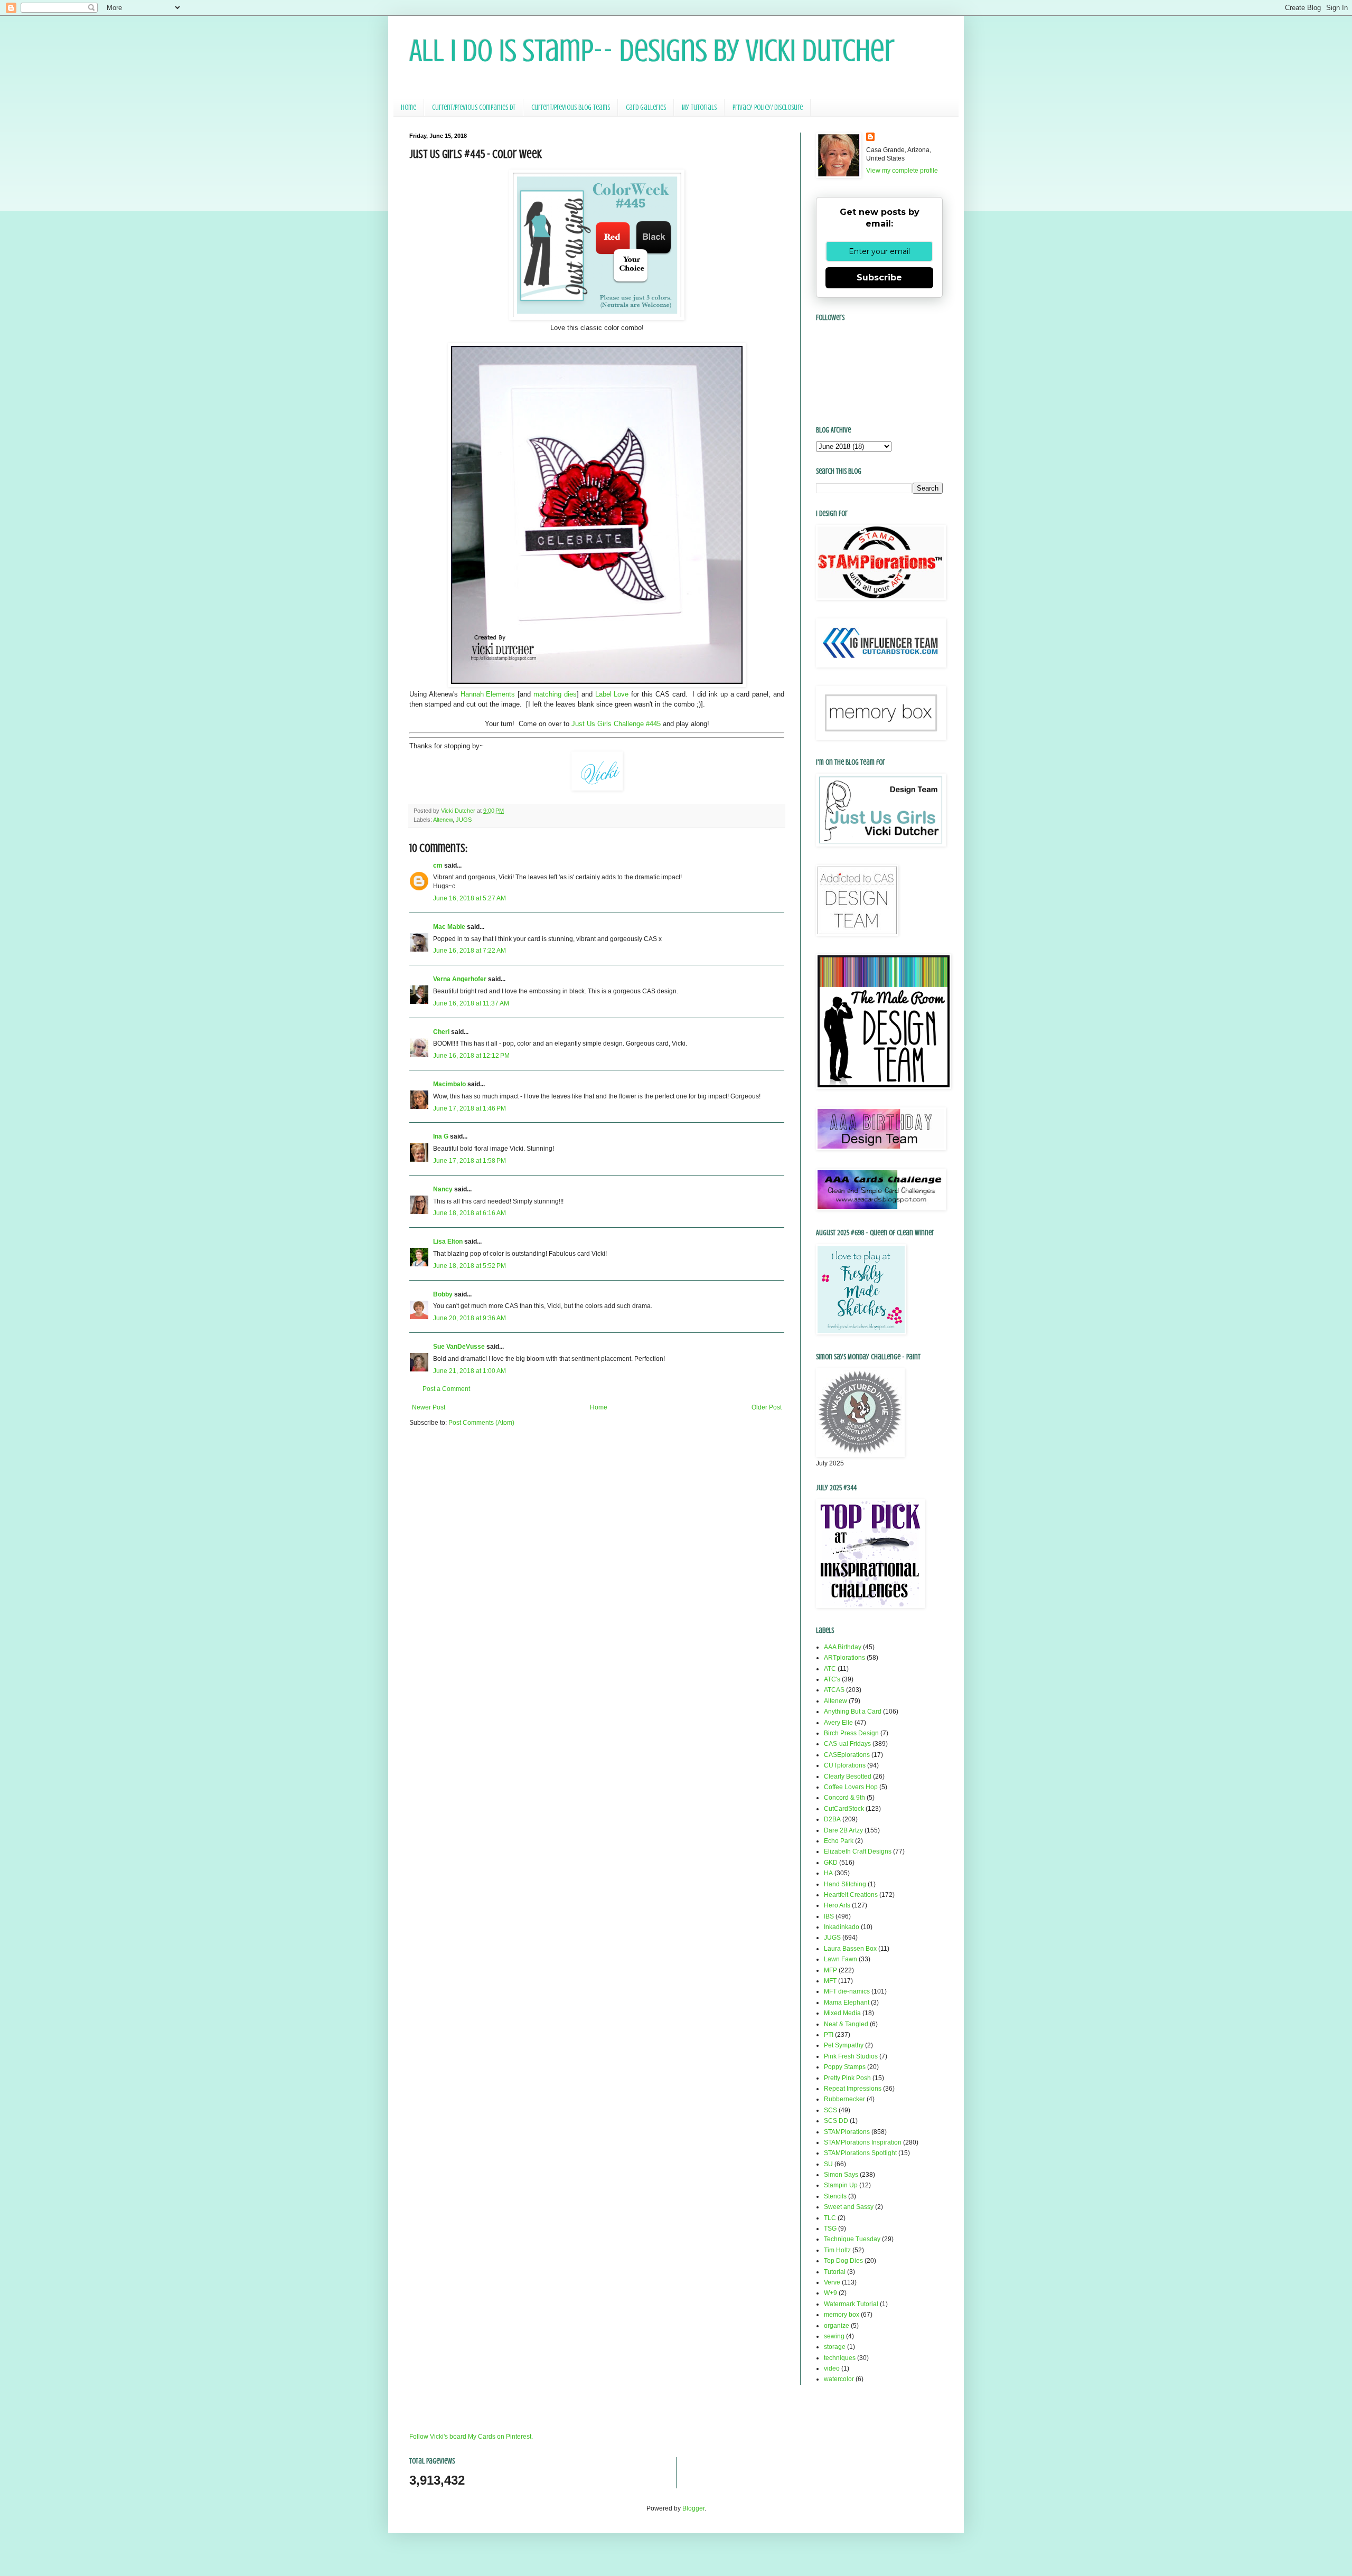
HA (828, 1873)
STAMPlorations (847, 2132)
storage (835, 2347)
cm (438, 866)
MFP (830, 1970)
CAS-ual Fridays (847, 1744)
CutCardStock (844, 1809)
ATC (830, 1669)
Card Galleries (646, 107)
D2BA (832, 1819)
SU (828, 2164)
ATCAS (834, 1690)
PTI (829, 2035)
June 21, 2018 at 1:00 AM (470, 1371)
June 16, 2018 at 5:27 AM (470, 898)
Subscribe (879, 278)
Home (409, 107)
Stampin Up (841, 2185)
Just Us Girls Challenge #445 (616, 724)
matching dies (555, 694)
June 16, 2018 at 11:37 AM (471, 1003)
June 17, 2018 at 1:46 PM (470, 1108)
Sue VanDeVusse (459, 1347)
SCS (830, 2110)
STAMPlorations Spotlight (860, 2153)
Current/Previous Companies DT (474, 107)
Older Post (767, 1407)
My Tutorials (699, 107)
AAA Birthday (843, 1647)
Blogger (693, 2508)
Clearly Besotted (848, 1776)
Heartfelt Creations (851, 1895)
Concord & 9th (844, 1798)
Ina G (441, 1136)
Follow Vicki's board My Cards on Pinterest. (471, 2437)
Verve (832, 2282)
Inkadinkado (842, 1927)
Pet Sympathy (844, 2045)
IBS (829, 1916)
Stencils (835, 2196)
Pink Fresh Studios (851, 2056)
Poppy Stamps (845, 2067)
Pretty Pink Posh (847, 2078)
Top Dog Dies (843, 2261)
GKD (831, 1863)
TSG (830, 2229)
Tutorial (835, 2272)
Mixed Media (842, 2013)
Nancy (443, 1189)
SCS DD (836, 2121)
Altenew (443, 820)
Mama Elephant (847, 2002)
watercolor (839, 2379)
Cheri (441, 1032)
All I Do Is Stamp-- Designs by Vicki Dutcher (652, 50)
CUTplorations (845, 1765)
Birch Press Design (851, 1733)
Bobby (443, 1294)
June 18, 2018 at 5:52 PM (470, 1266)
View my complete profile (902, 171)
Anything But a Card (853, 1712)
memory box (842, 2315)
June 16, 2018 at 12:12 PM (471, 1056)
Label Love (611, 694)
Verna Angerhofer (460, 979)
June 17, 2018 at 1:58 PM (470, 1161)
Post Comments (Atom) (481, 1423)
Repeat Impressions (853, 2089)
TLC (830, 2218)
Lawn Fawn (841, 1959)
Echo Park (839, 1841)
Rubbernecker (844, 2099)
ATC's (832, 1679)
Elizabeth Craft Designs (858, 1851)
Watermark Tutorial (851, 2304)
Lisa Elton (448, 1242)
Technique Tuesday (852, 2239)
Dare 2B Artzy (843, 1830)
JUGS (464, 820)
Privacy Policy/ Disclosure (768, 107)
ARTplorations (844, 1658)
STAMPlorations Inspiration (863, 2142)
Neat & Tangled (846, 2024)
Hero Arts (837, 1905)
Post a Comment (446, 1389)
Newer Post (429, 1407)
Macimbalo (449, 1084)
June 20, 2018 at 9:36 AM (470, 1318)
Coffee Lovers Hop (851, 1787)
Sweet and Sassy (849, 2207)
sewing (834, 2336)
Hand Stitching (845, 1884)
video (832, 2368)
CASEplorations (847, 1755)
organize (837, 2326)
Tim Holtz (837, 2250)
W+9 (830, 2293)
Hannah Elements (488, 694)
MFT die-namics (847, 1991)
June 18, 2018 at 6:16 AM (470, 1213)
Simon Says (841, 2175)
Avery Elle (838, 1723)
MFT (830, 1981)
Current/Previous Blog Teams (571, 107)
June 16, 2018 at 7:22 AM (470, 951)
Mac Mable (449, 927)
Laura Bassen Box (850, 1949)
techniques (840, 2358)
